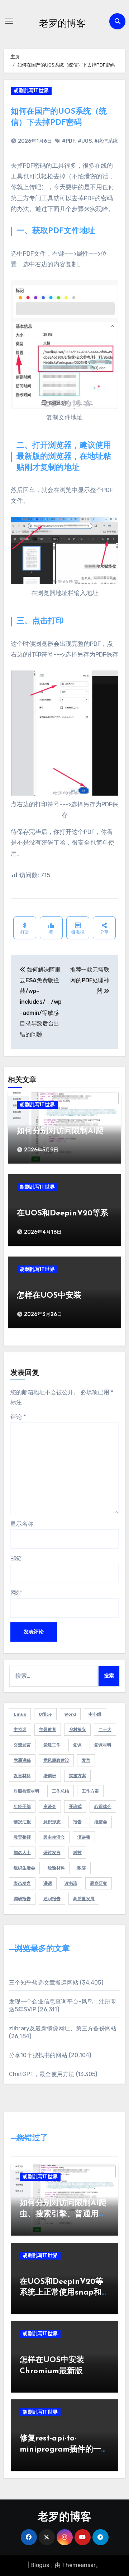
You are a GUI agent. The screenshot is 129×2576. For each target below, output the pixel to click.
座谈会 (50, 1806)
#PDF (69, 141)
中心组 (95, 1714)
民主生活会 (54, 1837)
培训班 (50, 1776)
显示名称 (22, 1524)
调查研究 (99, 1883)
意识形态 (52, 1822)
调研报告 (22, 1899)
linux (20, 1714)
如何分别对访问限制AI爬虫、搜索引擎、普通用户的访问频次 (63, 2214)
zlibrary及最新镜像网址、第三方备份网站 (63, 2028)
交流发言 (22, 1745)
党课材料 (103, 1745)
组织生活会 (24, 1868)
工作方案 (90, 1791)
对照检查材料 (27, 1791)
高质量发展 (84, 1899)
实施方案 (77, 1776)
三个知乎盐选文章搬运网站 (44, 1983)
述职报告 (52, 1899)
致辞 (82, 1868)
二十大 (105, 1730)
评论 (18, 1417)
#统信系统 (106, 141)
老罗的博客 (62, 23)
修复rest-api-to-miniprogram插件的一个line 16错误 (64, 2450)
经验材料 (56, 1868)
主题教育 (48, 1730)
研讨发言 (52, 1853)
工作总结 (61, 1791)
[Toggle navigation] (9, 21)
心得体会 (103, 1806)
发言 (86, 1760)
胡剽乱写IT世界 (31, 91)
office (45, 1714)
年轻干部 (22, 1806)
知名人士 (22, 1853)
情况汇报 (22, 1822)
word (70, 1714)
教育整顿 (22, 1837)
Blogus (40, 2565)
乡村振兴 (77, 1730)
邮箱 (16, 1559)
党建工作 (52, 1745)
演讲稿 (84, 1837)
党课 (77, 1745)
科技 (77, 1853)
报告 (77, 1822)
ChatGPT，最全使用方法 (42, 2074)
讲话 (48, 1883)
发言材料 (22, 1776)
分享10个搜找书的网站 (38, 2055)
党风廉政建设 (56, 1760)
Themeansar (79, 2565)
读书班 (71, 1883)
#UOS (85, 141)
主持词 (20, 1730)
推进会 (101, 1822)
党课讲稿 (22, 1760)
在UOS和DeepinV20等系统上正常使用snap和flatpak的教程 (61, 2293)
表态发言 (22, 1883)
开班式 (75, 1806)
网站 (16, 1593)
